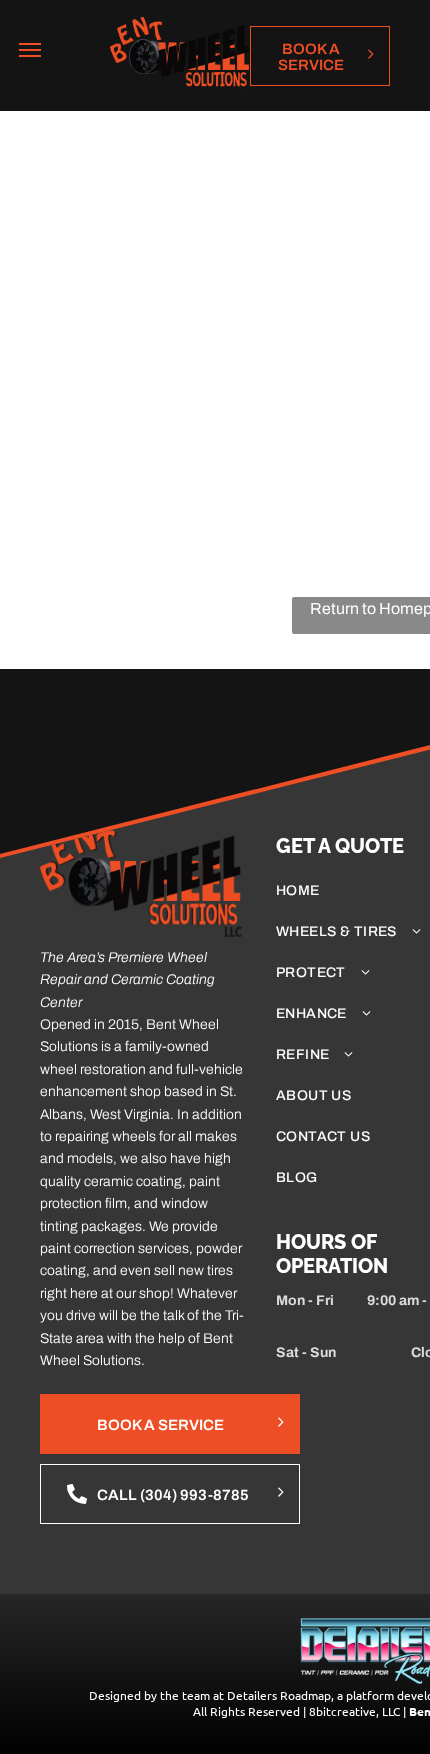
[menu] (30, 50)
